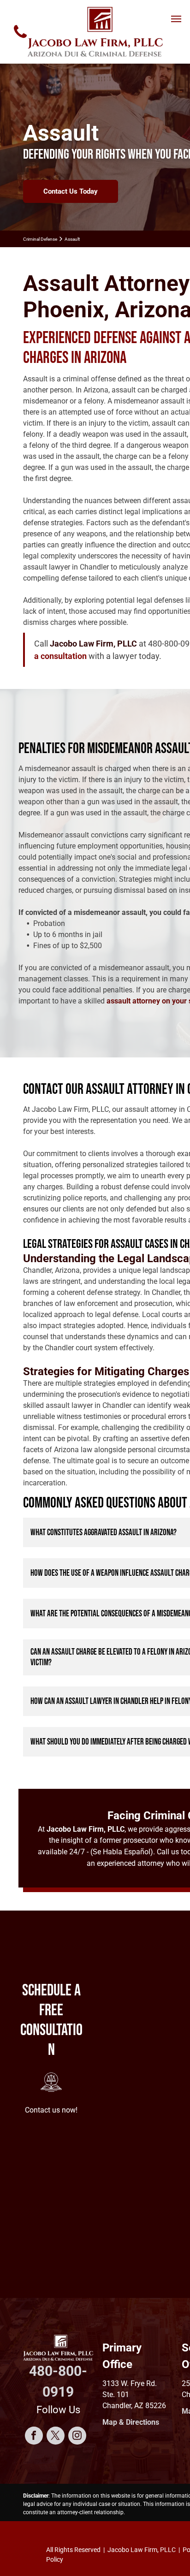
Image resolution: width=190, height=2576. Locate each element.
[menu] (176, 19)
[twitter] (56, 2437)
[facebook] (34, 2437)
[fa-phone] (20, 40)
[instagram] (77, 2437)
